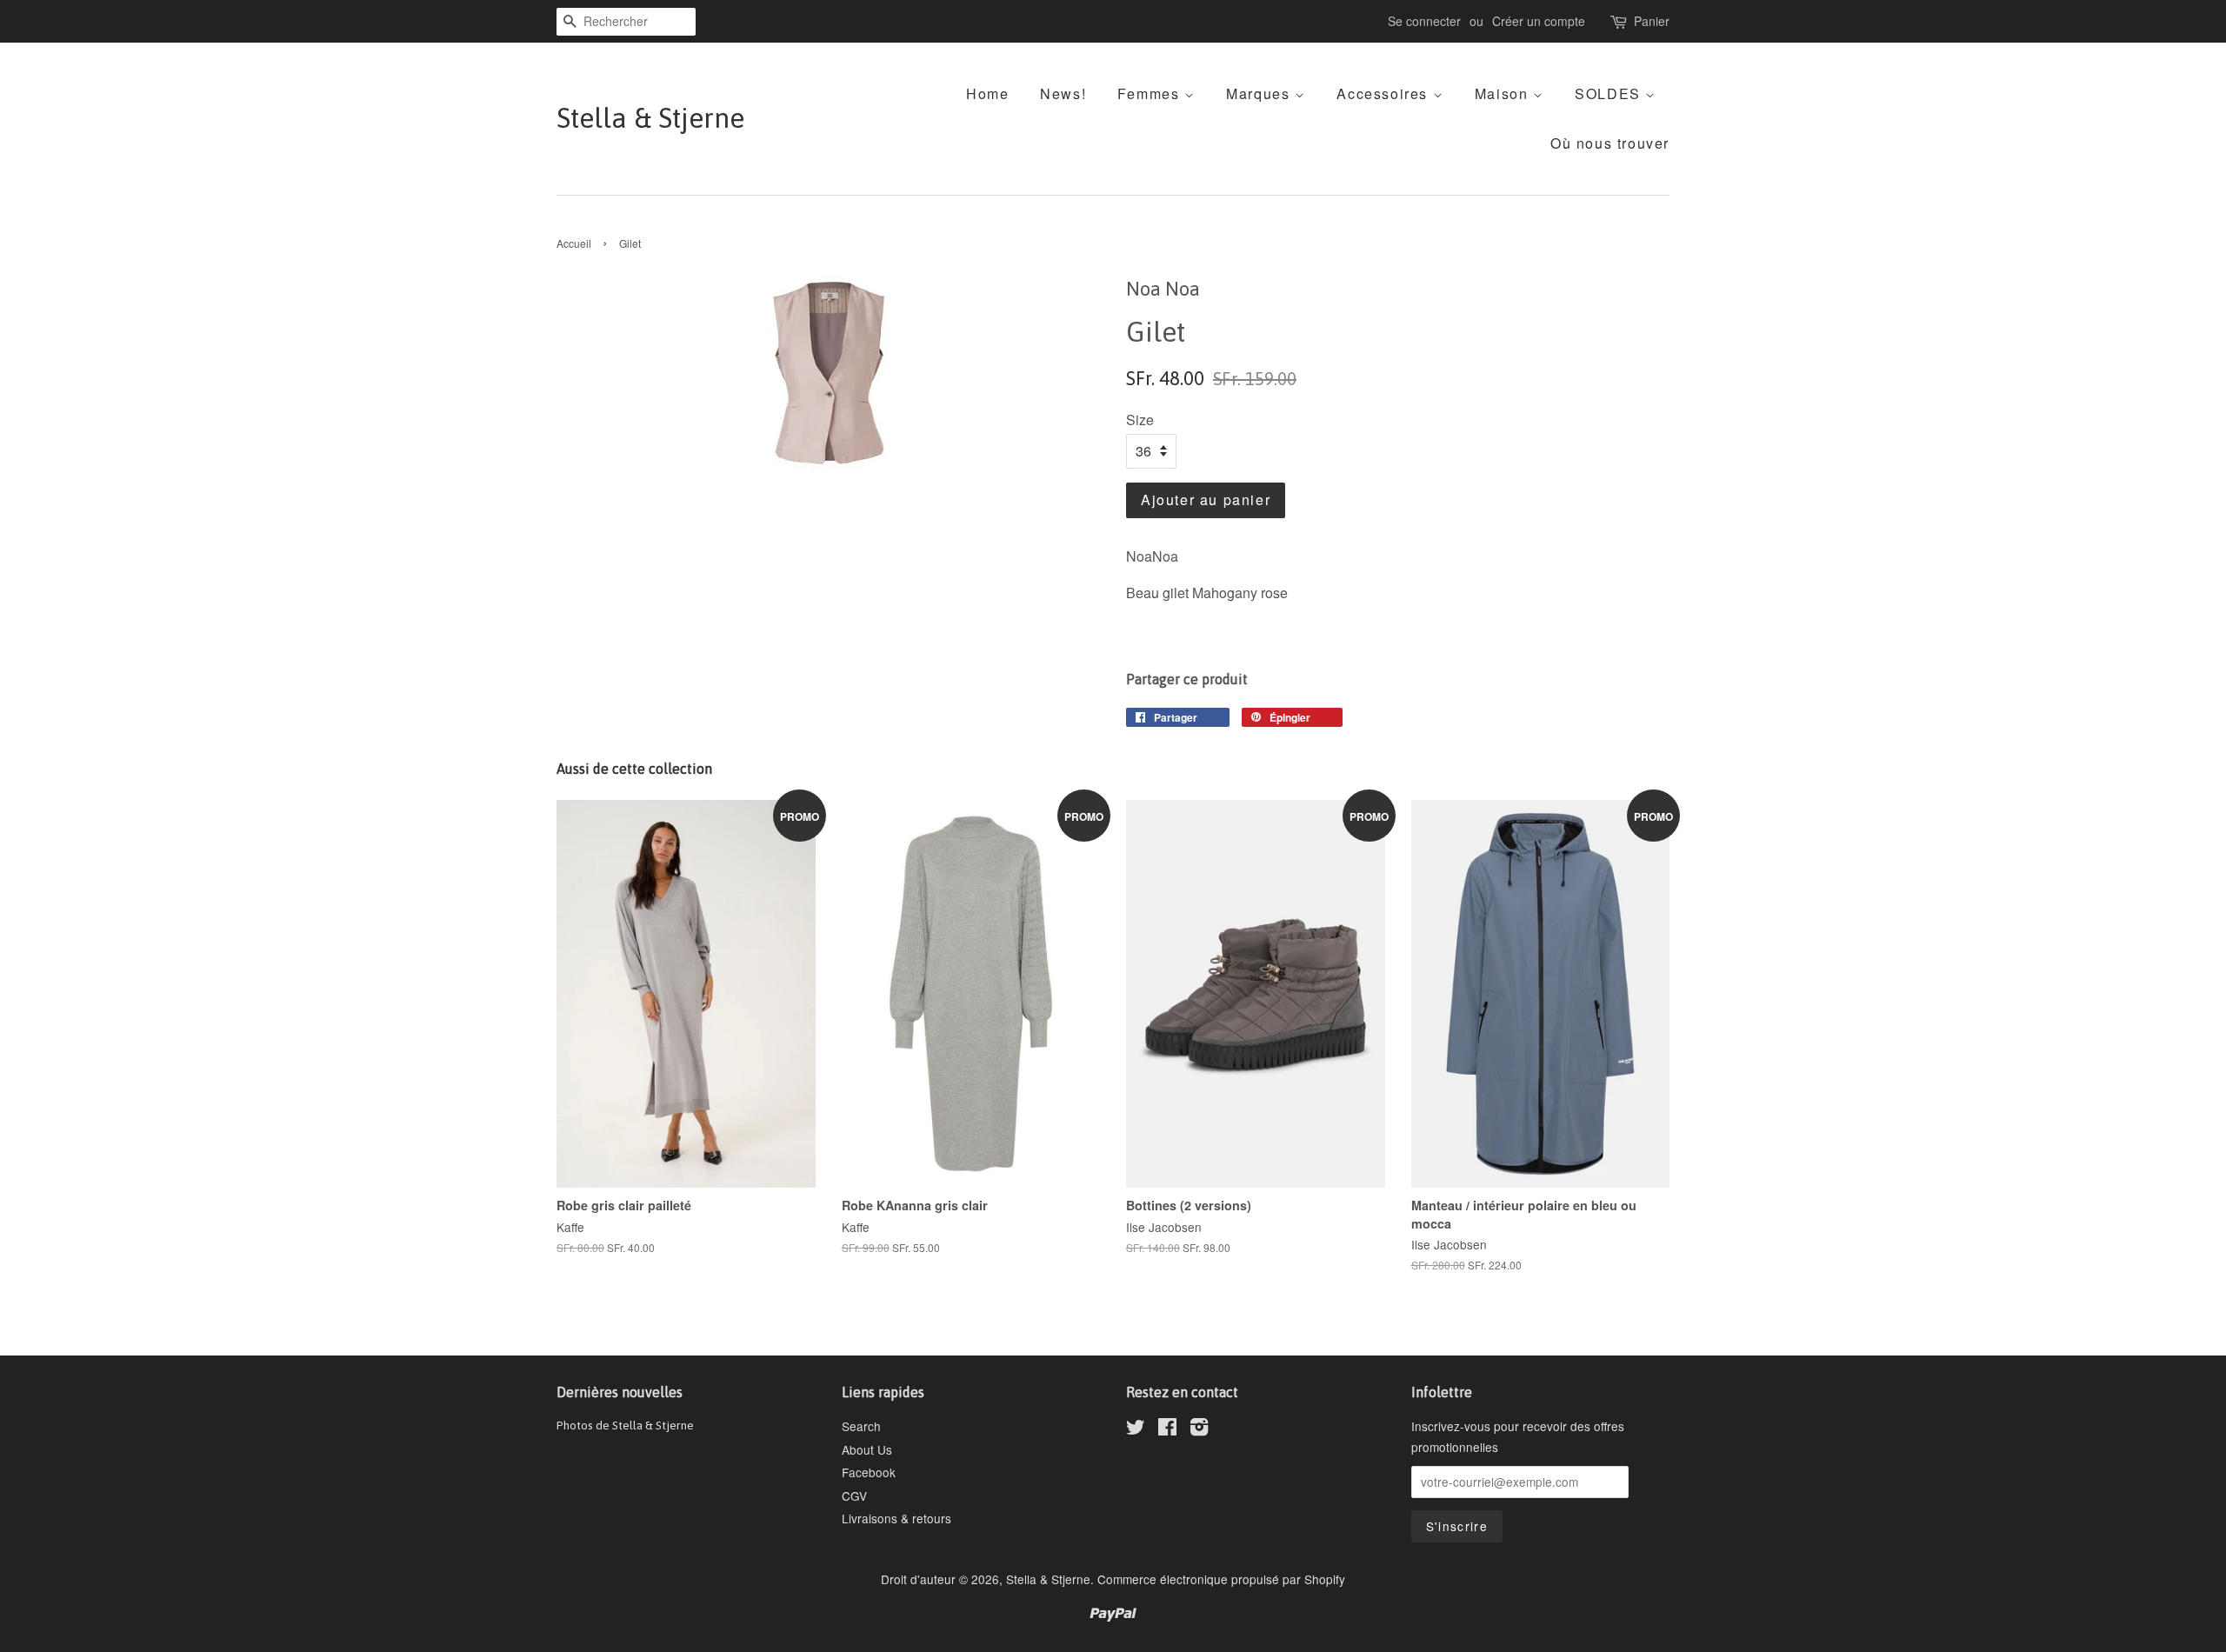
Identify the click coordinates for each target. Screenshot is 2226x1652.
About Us (867, 1449)
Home (987, 93)
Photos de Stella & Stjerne (625, 1425)
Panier (1652, 21)
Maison (1504, 93)
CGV (854, 1495)
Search (861, 1426)
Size (1140, 420)
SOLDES (1610, 93)
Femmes (1151, 93)
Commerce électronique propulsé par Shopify (1221, 1579)
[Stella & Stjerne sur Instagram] (1199, 1429)
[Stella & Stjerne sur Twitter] (1136, 1429)
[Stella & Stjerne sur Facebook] (1167, 1429)
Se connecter (1424, 21)
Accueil (574, 243)
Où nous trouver (1610, 143)
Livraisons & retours (896, 1518)
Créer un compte (1539, 21)
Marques (1260, 93)
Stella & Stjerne (650, 118)
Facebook (869, 1472)
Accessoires (1384, 93)
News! (1063, 93)
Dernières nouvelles (620, 1392)
